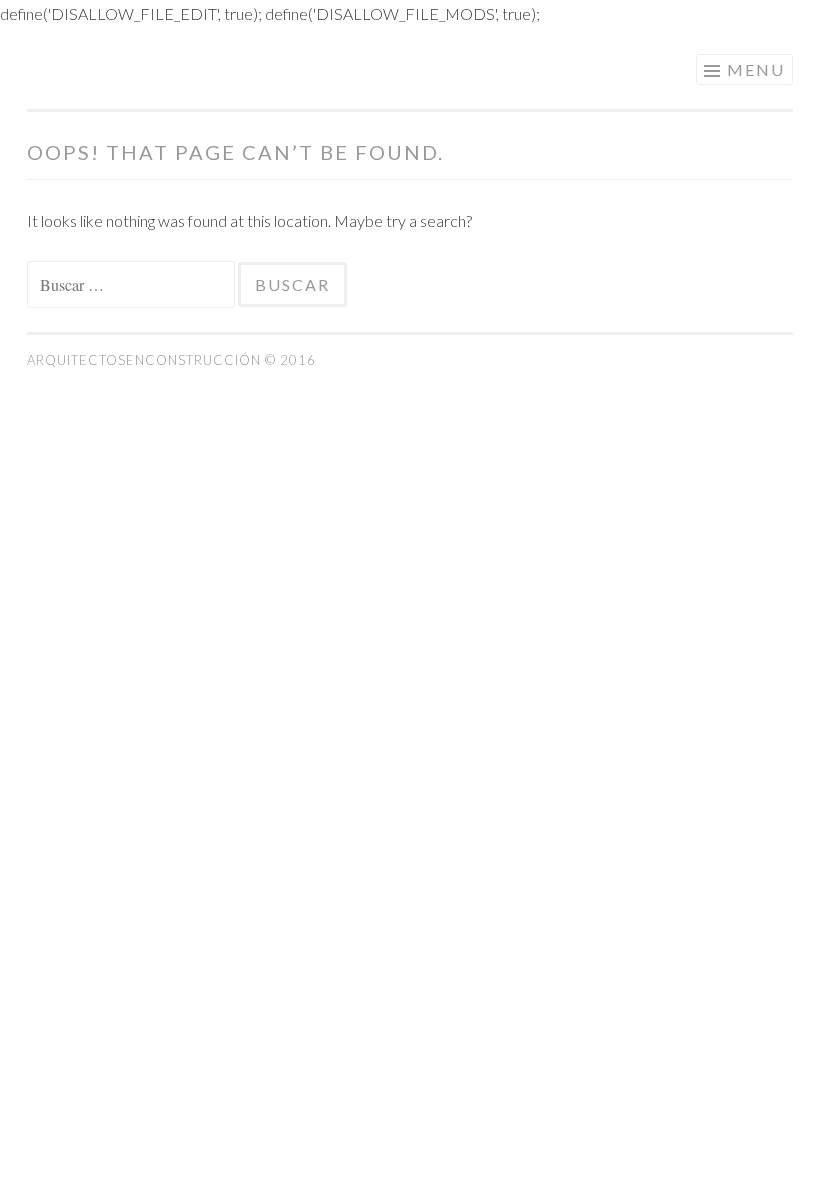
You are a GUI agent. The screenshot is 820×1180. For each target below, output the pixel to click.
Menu (756, 69)
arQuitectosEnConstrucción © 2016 (171, 360)
